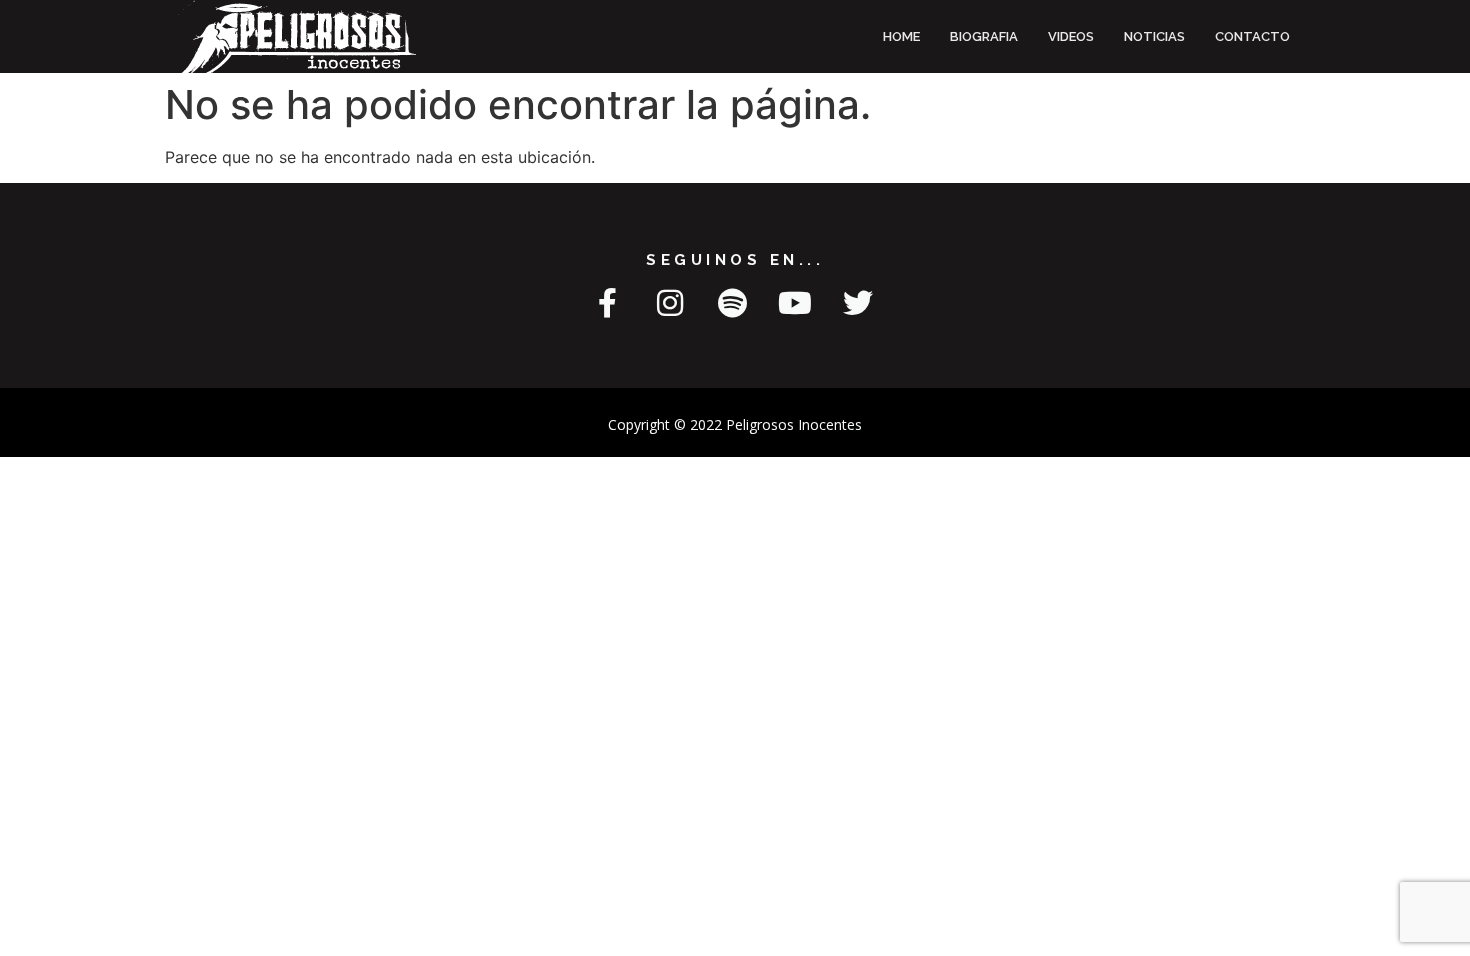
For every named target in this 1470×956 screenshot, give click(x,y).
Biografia (984, 36)
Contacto (1252, 36)
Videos (1071, 36)
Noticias (1154, 36)
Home (901, 36)
